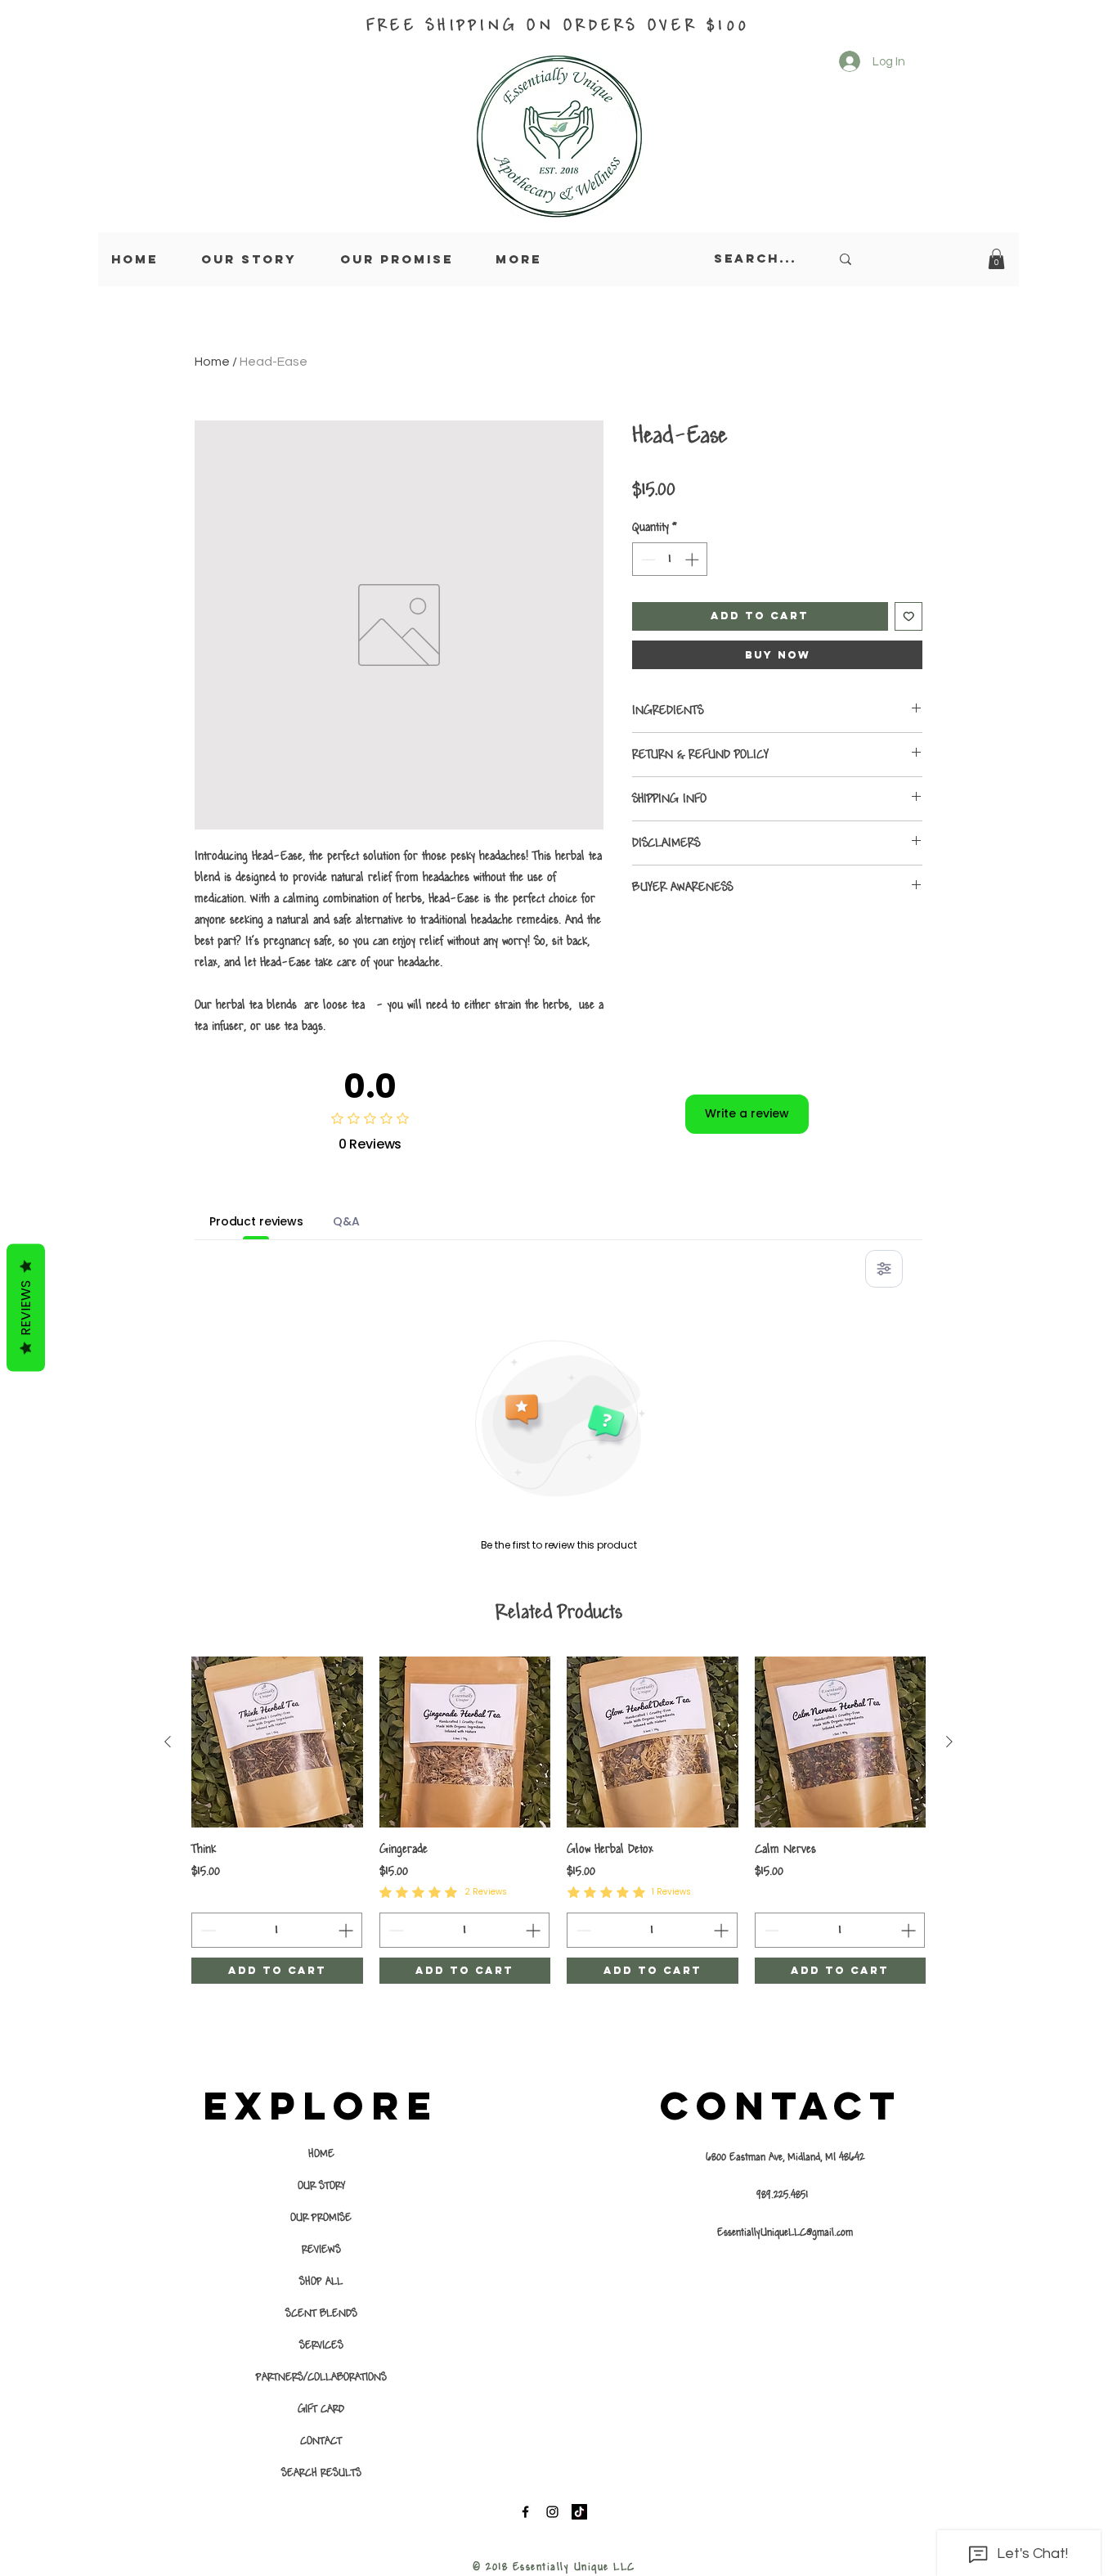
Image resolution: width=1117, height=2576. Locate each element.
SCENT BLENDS (321, 2313)
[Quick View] (277, 1742)
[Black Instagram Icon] (552, 2512)
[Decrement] (647, 560)
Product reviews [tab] (256, 1221)
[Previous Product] (168, 1742)
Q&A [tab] (346, 1221)
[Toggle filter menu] (884, 1269)
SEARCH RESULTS (321, 2473)
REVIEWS (321, 2250)
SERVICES (321, 2345)
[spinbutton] (670, 560)
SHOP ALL (321, 2282)
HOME (321, 2154)
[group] (558, 1821)
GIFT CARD (321, 2409)
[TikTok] (579, 2512)
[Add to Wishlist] (909, 616)
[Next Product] (949, 1742)
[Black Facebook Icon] (525, 2512)
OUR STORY (321, 2186)
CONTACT (321, 2441)
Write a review (747, 1113)
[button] (996, 259)
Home (212, 362)
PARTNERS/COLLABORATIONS (321, 2377)
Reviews (26, 1307)
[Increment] (693, 560)
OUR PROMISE (321, 2218)
